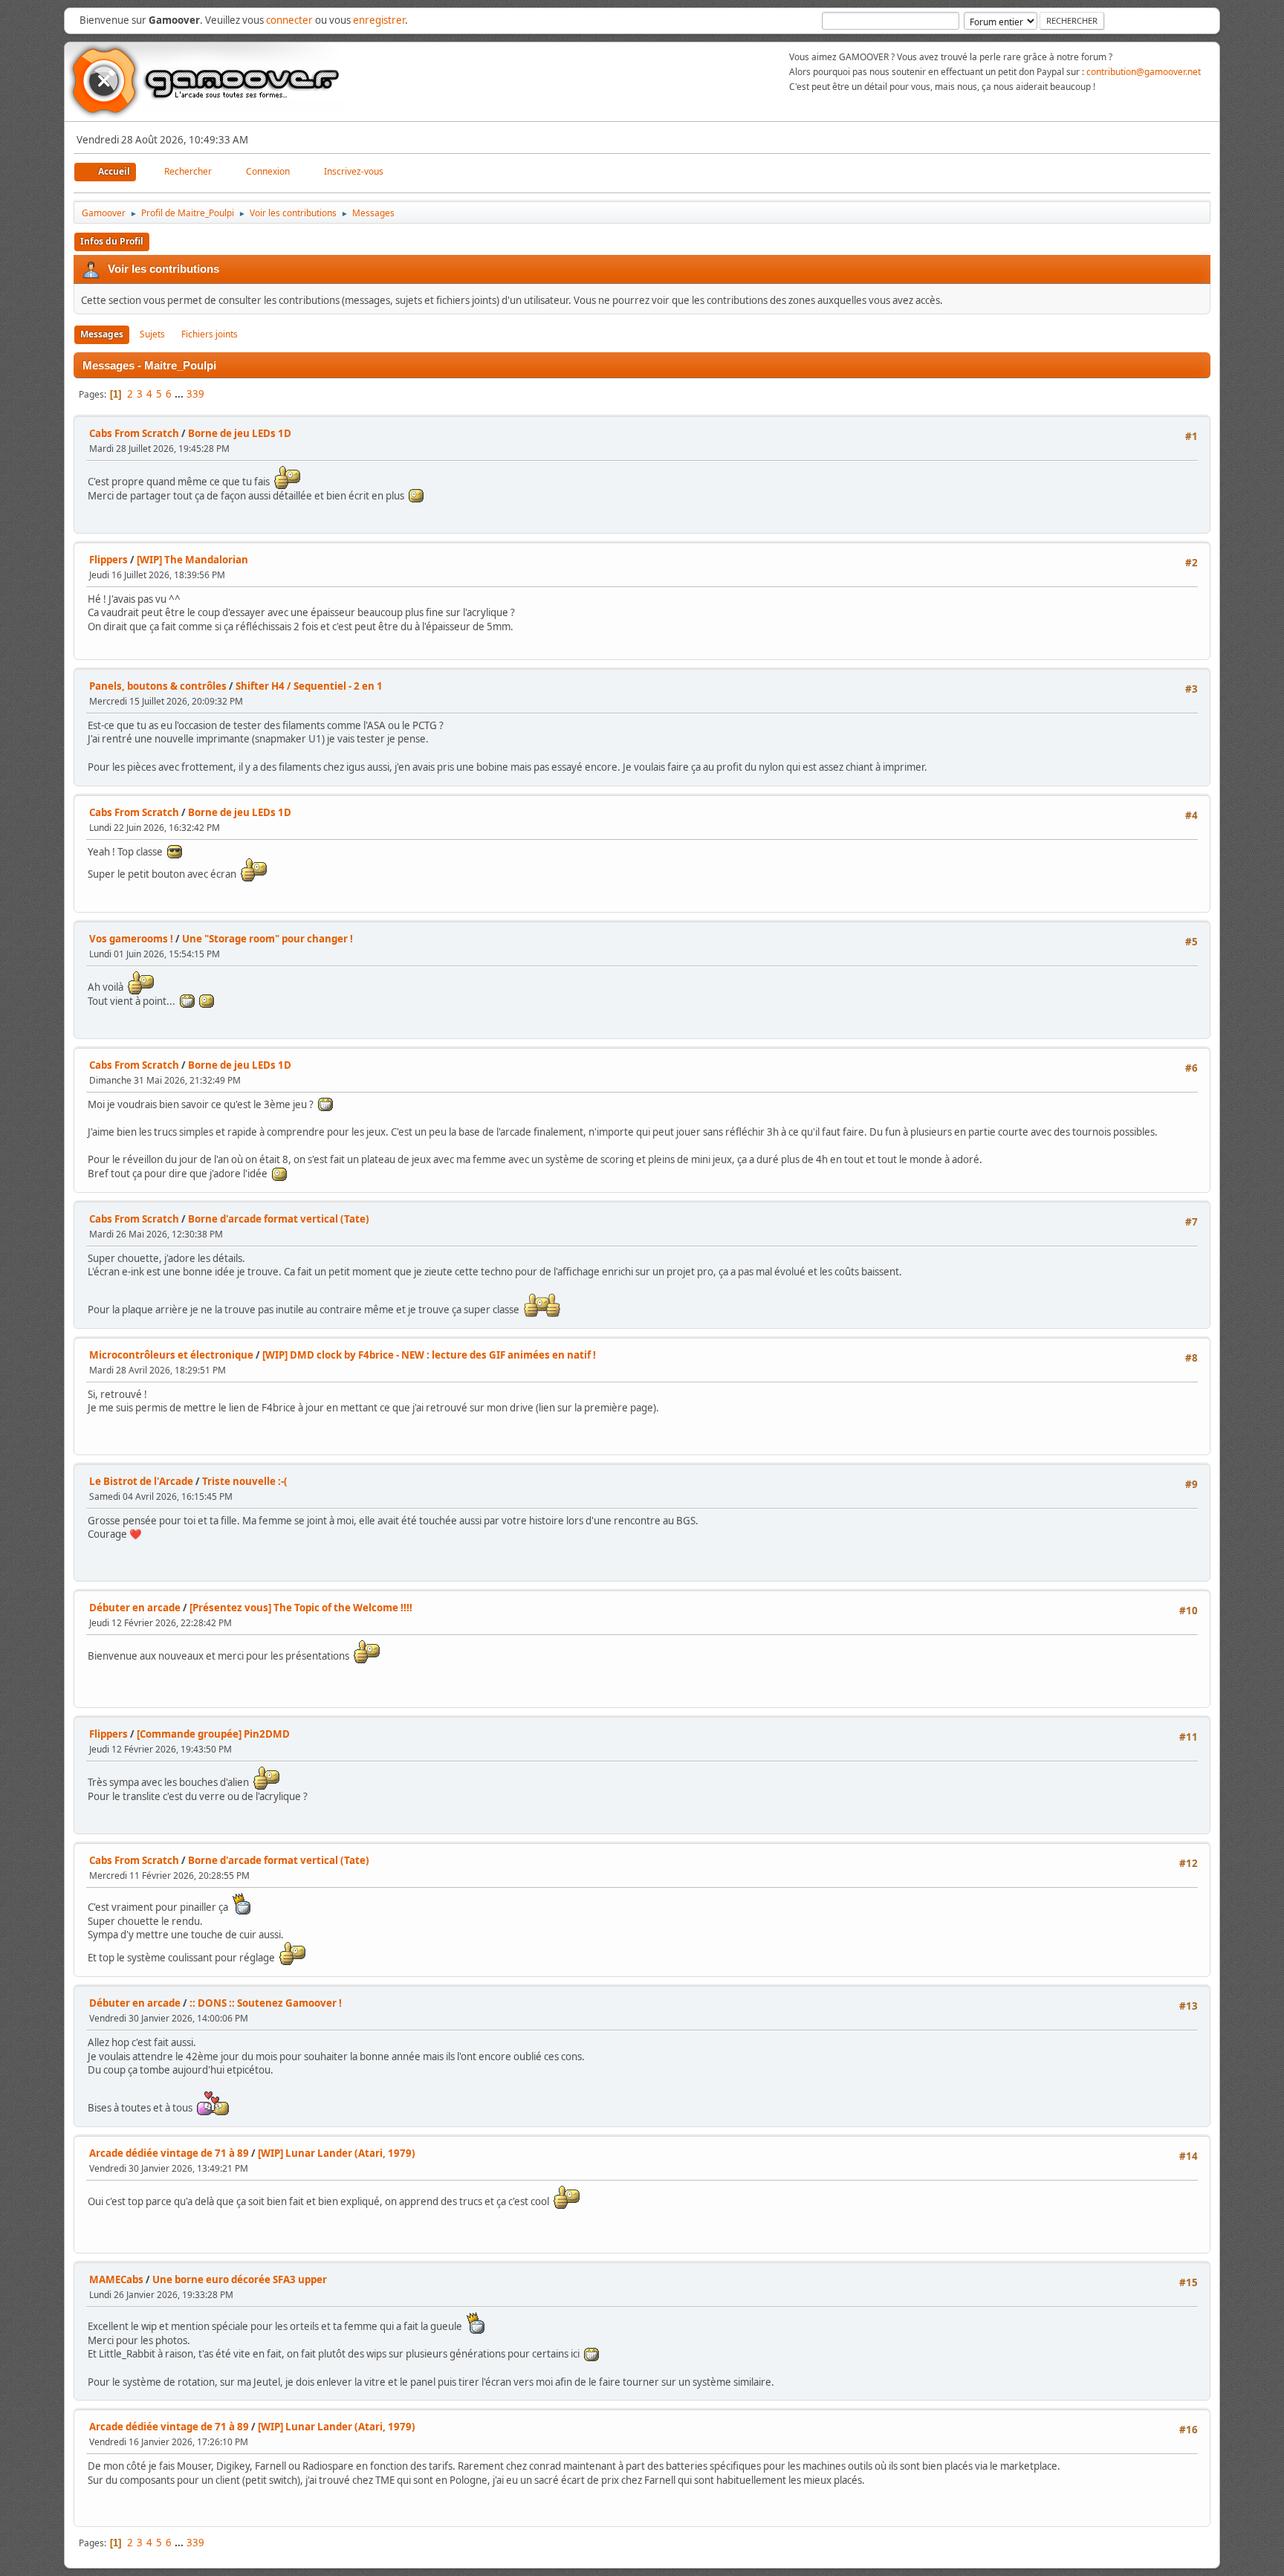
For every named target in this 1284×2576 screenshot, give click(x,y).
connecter (289, 20)
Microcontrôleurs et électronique (171, 1355)
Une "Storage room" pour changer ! (267, 939)
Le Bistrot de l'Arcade (141, 1481)
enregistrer (379, 20)
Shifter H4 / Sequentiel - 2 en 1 (309, 686)
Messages (102, 334)
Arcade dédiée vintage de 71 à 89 (169, 2153)
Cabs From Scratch (134, 433)
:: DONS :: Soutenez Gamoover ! (266, 2003)
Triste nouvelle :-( (245, 1481)
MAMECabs (116, 2279)
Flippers (108, 560)
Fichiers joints (210, 334)
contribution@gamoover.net (1144, 72)
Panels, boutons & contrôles (158, 686)
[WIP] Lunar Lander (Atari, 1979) (337, 2153)
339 (195, 394)
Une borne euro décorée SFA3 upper (240, 2279)
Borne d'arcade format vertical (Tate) (279, 1219)
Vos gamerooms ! (131, 939)
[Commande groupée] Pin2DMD (213, 1734)
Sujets (152, 334)
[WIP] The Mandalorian (192, 560)
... (180, 394)
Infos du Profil (112, 241)
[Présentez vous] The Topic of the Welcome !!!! (301, 1608)
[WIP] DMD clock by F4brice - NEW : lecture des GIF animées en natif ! (429, 1355)
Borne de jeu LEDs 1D (240, 433)
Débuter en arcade (135, 1608)
